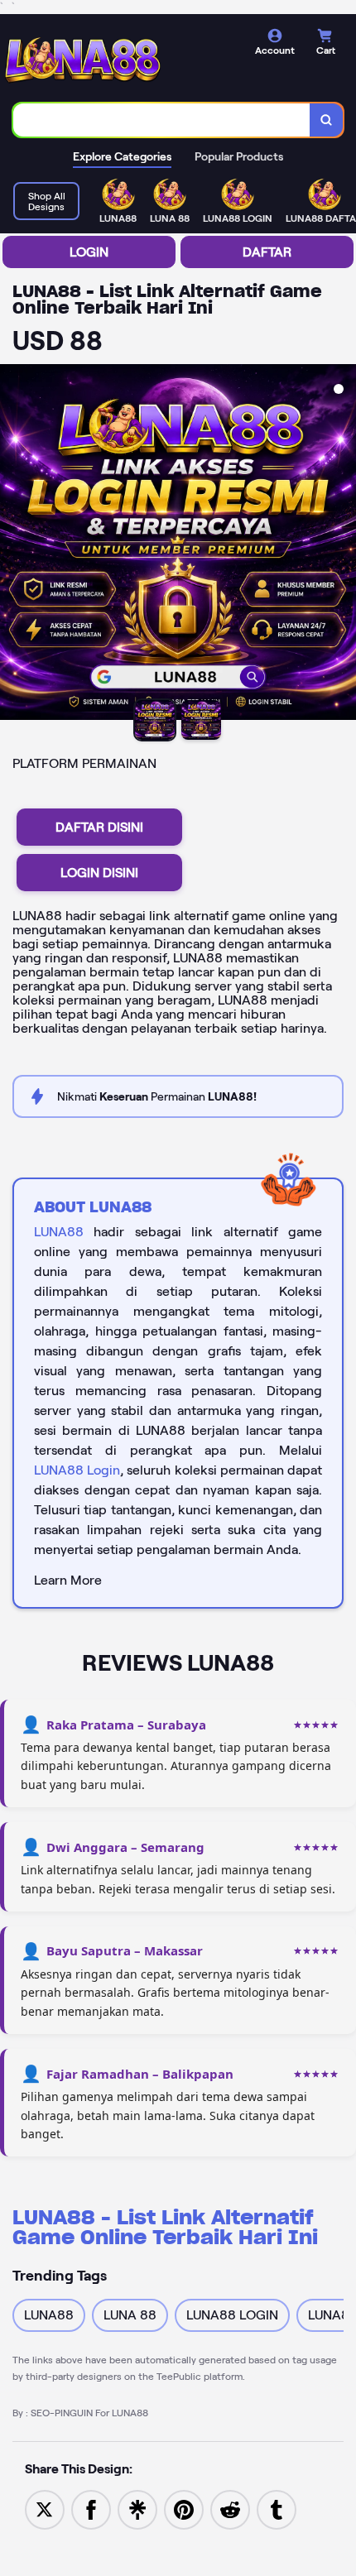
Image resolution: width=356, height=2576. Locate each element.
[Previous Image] (13, 544)
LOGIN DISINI (99, 873)
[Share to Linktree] (137, 2509)
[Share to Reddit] (230, 2509)
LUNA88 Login (77, 1470)
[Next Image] (343, 544)
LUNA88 (59, 1232)
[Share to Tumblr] (277, 2509)
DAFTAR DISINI (99, 827)
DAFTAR (267, 252)
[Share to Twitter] (45, 2509)
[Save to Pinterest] (184, 2509)
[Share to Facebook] (91, 2509)
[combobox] (162, 120)
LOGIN (89, 252)
